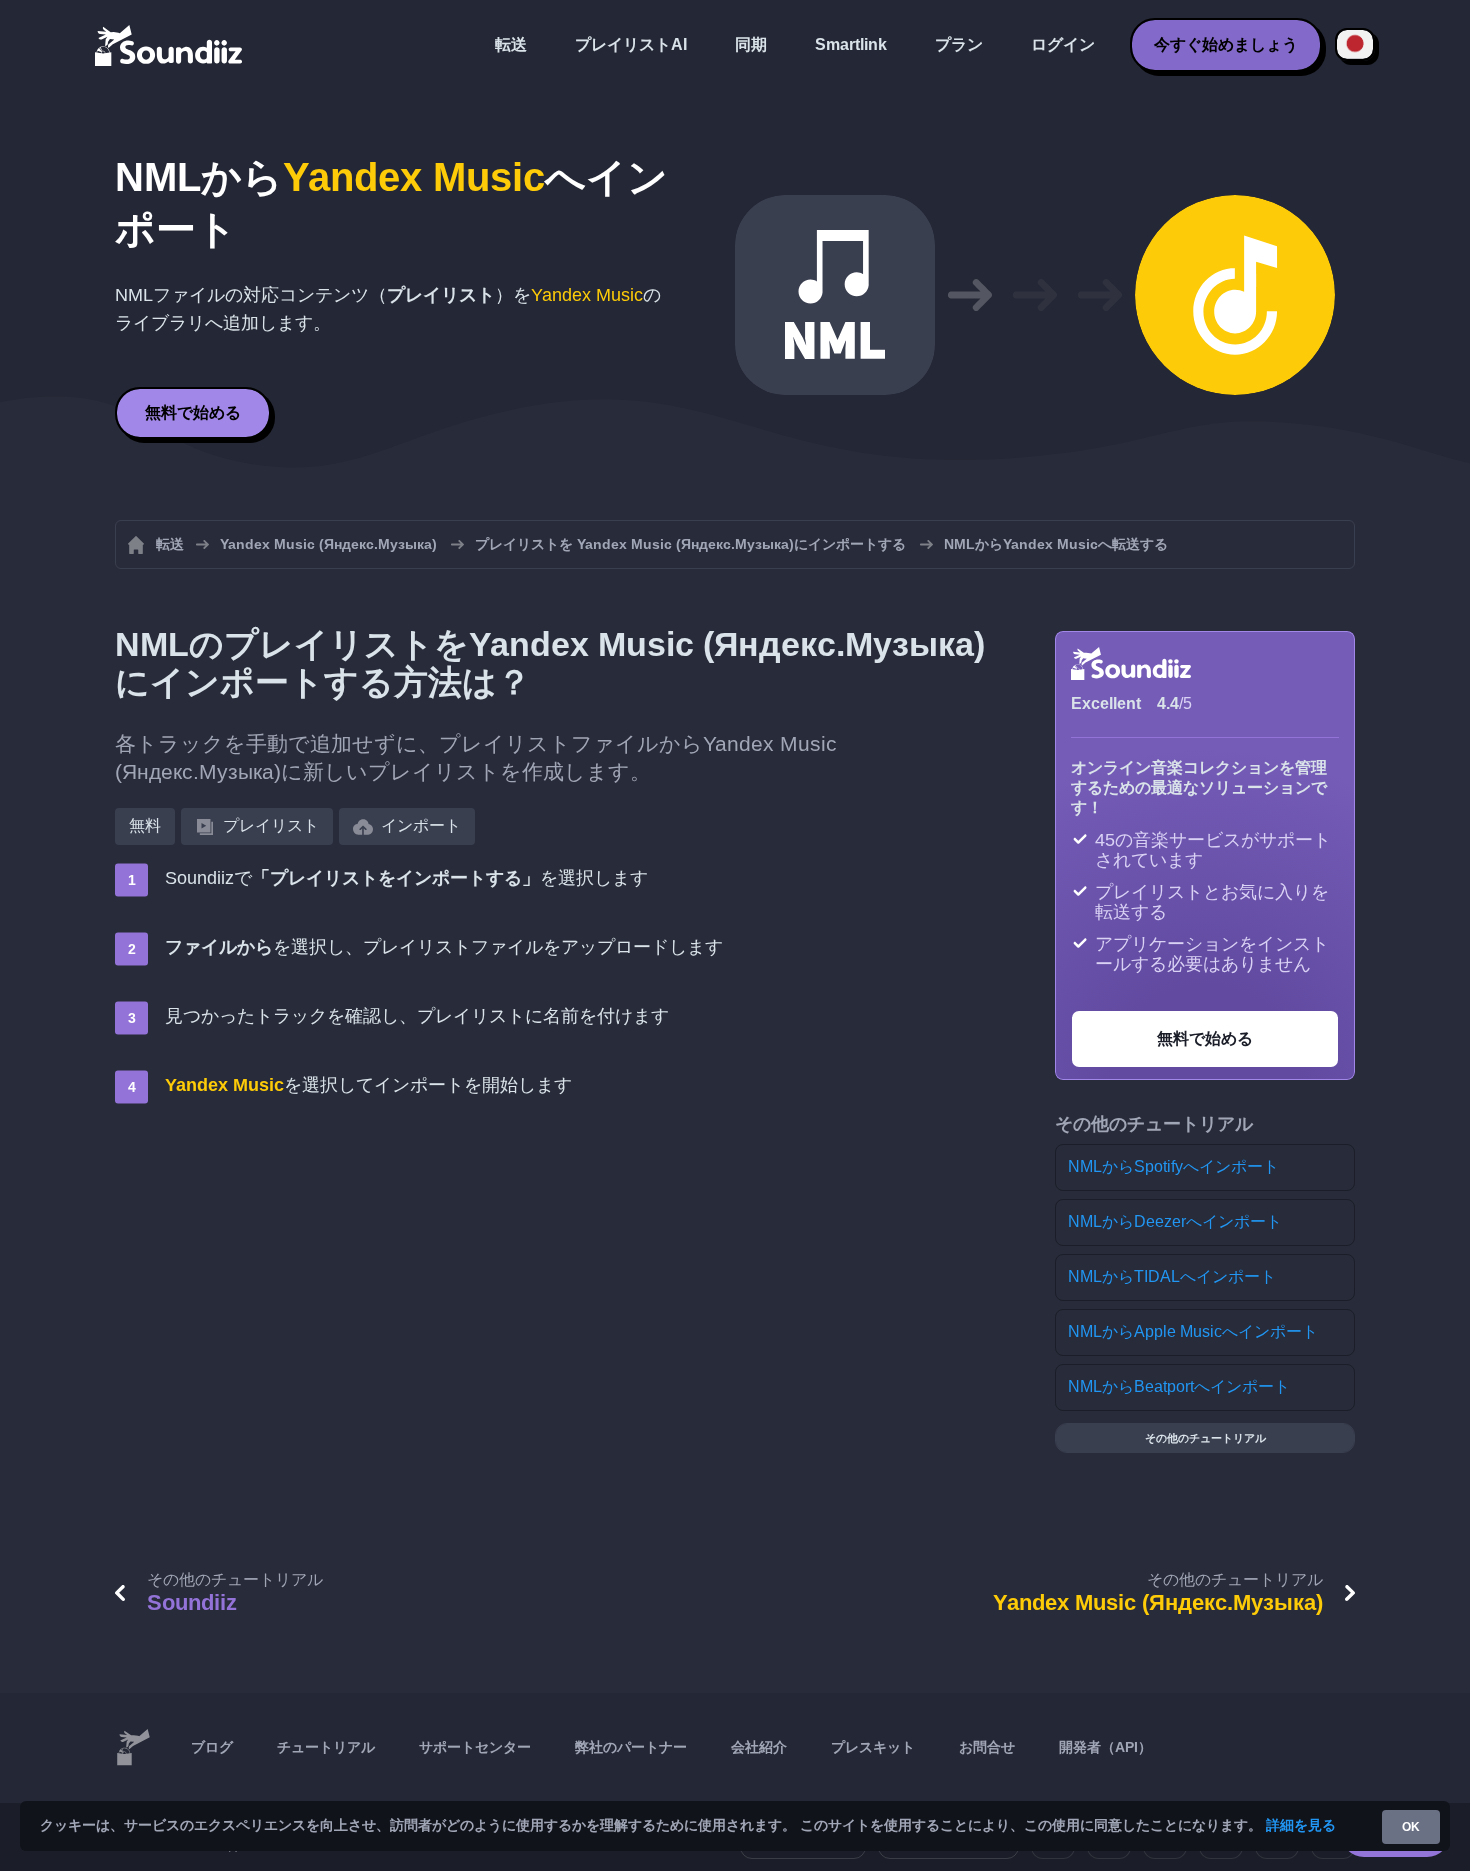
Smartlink (851, 44)
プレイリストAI (631, 44)
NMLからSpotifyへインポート (1173, 1166)
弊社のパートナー (631, 1747)
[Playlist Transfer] (170, 45)
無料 (145, 825)
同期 (751, 44)
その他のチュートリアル (1205, 1438)
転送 (511, 44)
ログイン (1063, 44)
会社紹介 (759, 1747)
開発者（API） (1105, 1747)
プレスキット (873, 1747)
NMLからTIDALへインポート (1172, 1276)
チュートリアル (326, 1747)
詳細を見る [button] (1301, 1825)
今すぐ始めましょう (1226, 44)
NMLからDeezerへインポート (1175, 1221)
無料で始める (193, 412)
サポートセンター (475, 1747)
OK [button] (1411, 1827)
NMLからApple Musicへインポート (1193, 1331)
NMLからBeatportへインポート (1179, 1386)
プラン (959, 44)
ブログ (212, 1747)
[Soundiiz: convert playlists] (133, 1748)
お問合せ (987, 1747)
